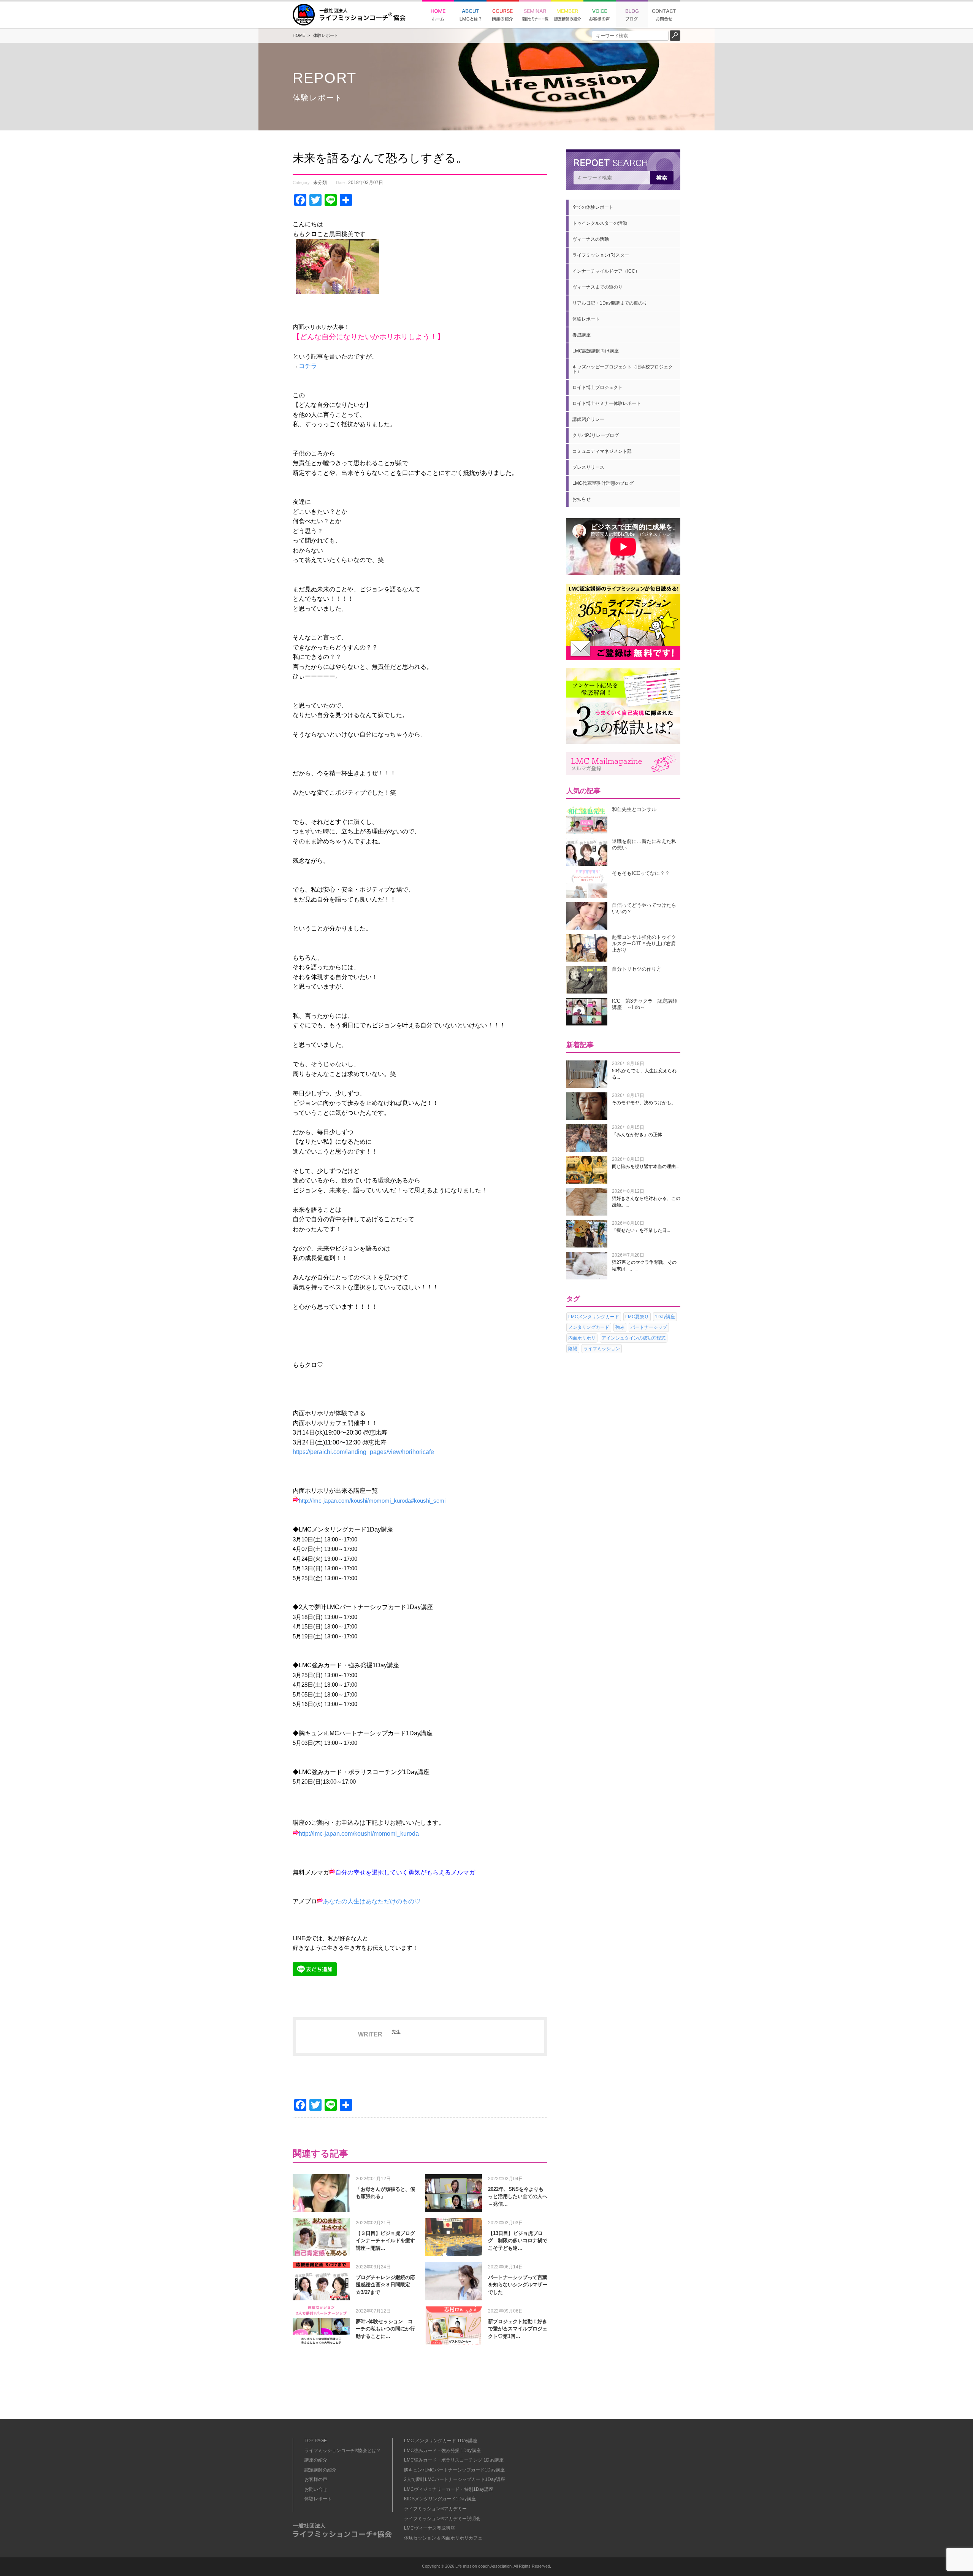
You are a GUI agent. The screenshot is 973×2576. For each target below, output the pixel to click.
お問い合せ (316, 2489)
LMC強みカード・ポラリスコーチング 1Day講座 (454, 2460)
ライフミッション (602, 1349)
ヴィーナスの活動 (591, 239)
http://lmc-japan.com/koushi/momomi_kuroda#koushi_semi (372, 1501)
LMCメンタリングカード (594, 1317)
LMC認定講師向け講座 (596, 351)
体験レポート (326, 35)
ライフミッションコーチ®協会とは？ (343, 2451)
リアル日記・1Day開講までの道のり (610, 303)
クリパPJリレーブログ (596, 435)
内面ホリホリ (582, 1338)
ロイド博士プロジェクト (597, 387)
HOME (299, 35)
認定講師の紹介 (320, 2470)
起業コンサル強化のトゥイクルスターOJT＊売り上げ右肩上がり (644, 944)
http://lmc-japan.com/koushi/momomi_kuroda (359, 1834)
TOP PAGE (316, 2441)
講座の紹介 (316, 2460)
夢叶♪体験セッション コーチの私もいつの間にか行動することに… (385, 2329)
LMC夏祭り (637, 1317)
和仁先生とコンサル (634, 809)
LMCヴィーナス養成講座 (429, 2528)
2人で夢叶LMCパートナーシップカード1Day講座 (455, 2479)
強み (620, 1327)
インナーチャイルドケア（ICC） (606, 271)
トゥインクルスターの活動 (600, 223)
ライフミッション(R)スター (601, 255)
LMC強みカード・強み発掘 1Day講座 (442, 2451)
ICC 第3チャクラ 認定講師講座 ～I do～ (645, 1004)
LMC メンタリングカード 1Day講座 (441, 2441)
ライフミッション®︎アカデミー (435, 2509)
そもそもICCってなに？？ (641, 873)
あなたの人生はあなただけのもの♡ (372, 1901)
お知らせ (582, 499)
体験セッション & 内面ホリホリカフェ (443, 2538)
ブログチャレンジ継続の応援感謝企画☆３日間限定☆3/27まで (385, 2285)
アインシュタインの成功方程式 (634, 1338)
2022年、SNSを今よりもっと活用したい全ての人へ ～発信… (520, 2197)
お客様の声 (316, 2479)
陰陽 (573, 1349)
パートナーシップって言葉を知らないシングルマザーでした (518, 2285)
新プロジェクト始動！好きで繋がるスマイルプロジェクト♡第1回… (518, 2329)
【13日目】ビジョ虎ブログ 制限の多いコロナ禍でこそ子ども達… (518, 2241)
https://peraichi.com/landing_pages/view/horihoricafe (363, 1452)
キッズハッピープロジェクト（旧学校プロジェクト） (623, 369)
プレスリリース (588, 467)
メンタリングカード (589, 1327)
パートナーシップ (649, 1327)
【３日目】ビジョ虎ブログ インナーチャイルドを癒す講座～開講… (388, 2241)
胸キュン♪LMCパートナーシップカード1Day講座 (454, 2470)
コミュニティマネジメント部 (602, 451)
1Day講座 (665, 1317)
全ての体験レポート (593, 207)
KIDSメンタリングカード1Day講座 (440, 2499)
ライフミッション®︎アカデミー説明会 (442, 2519)
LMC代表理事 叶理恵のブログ (603, 483)
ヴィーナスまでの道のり (597, 287)
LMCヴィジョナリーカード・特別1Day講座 (449, 2489)
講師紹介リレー (588, 419)
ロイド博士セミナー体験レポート (607, 403)
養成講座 (582, 335)
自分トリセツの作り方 (637, 969)
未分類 (320, 183)
